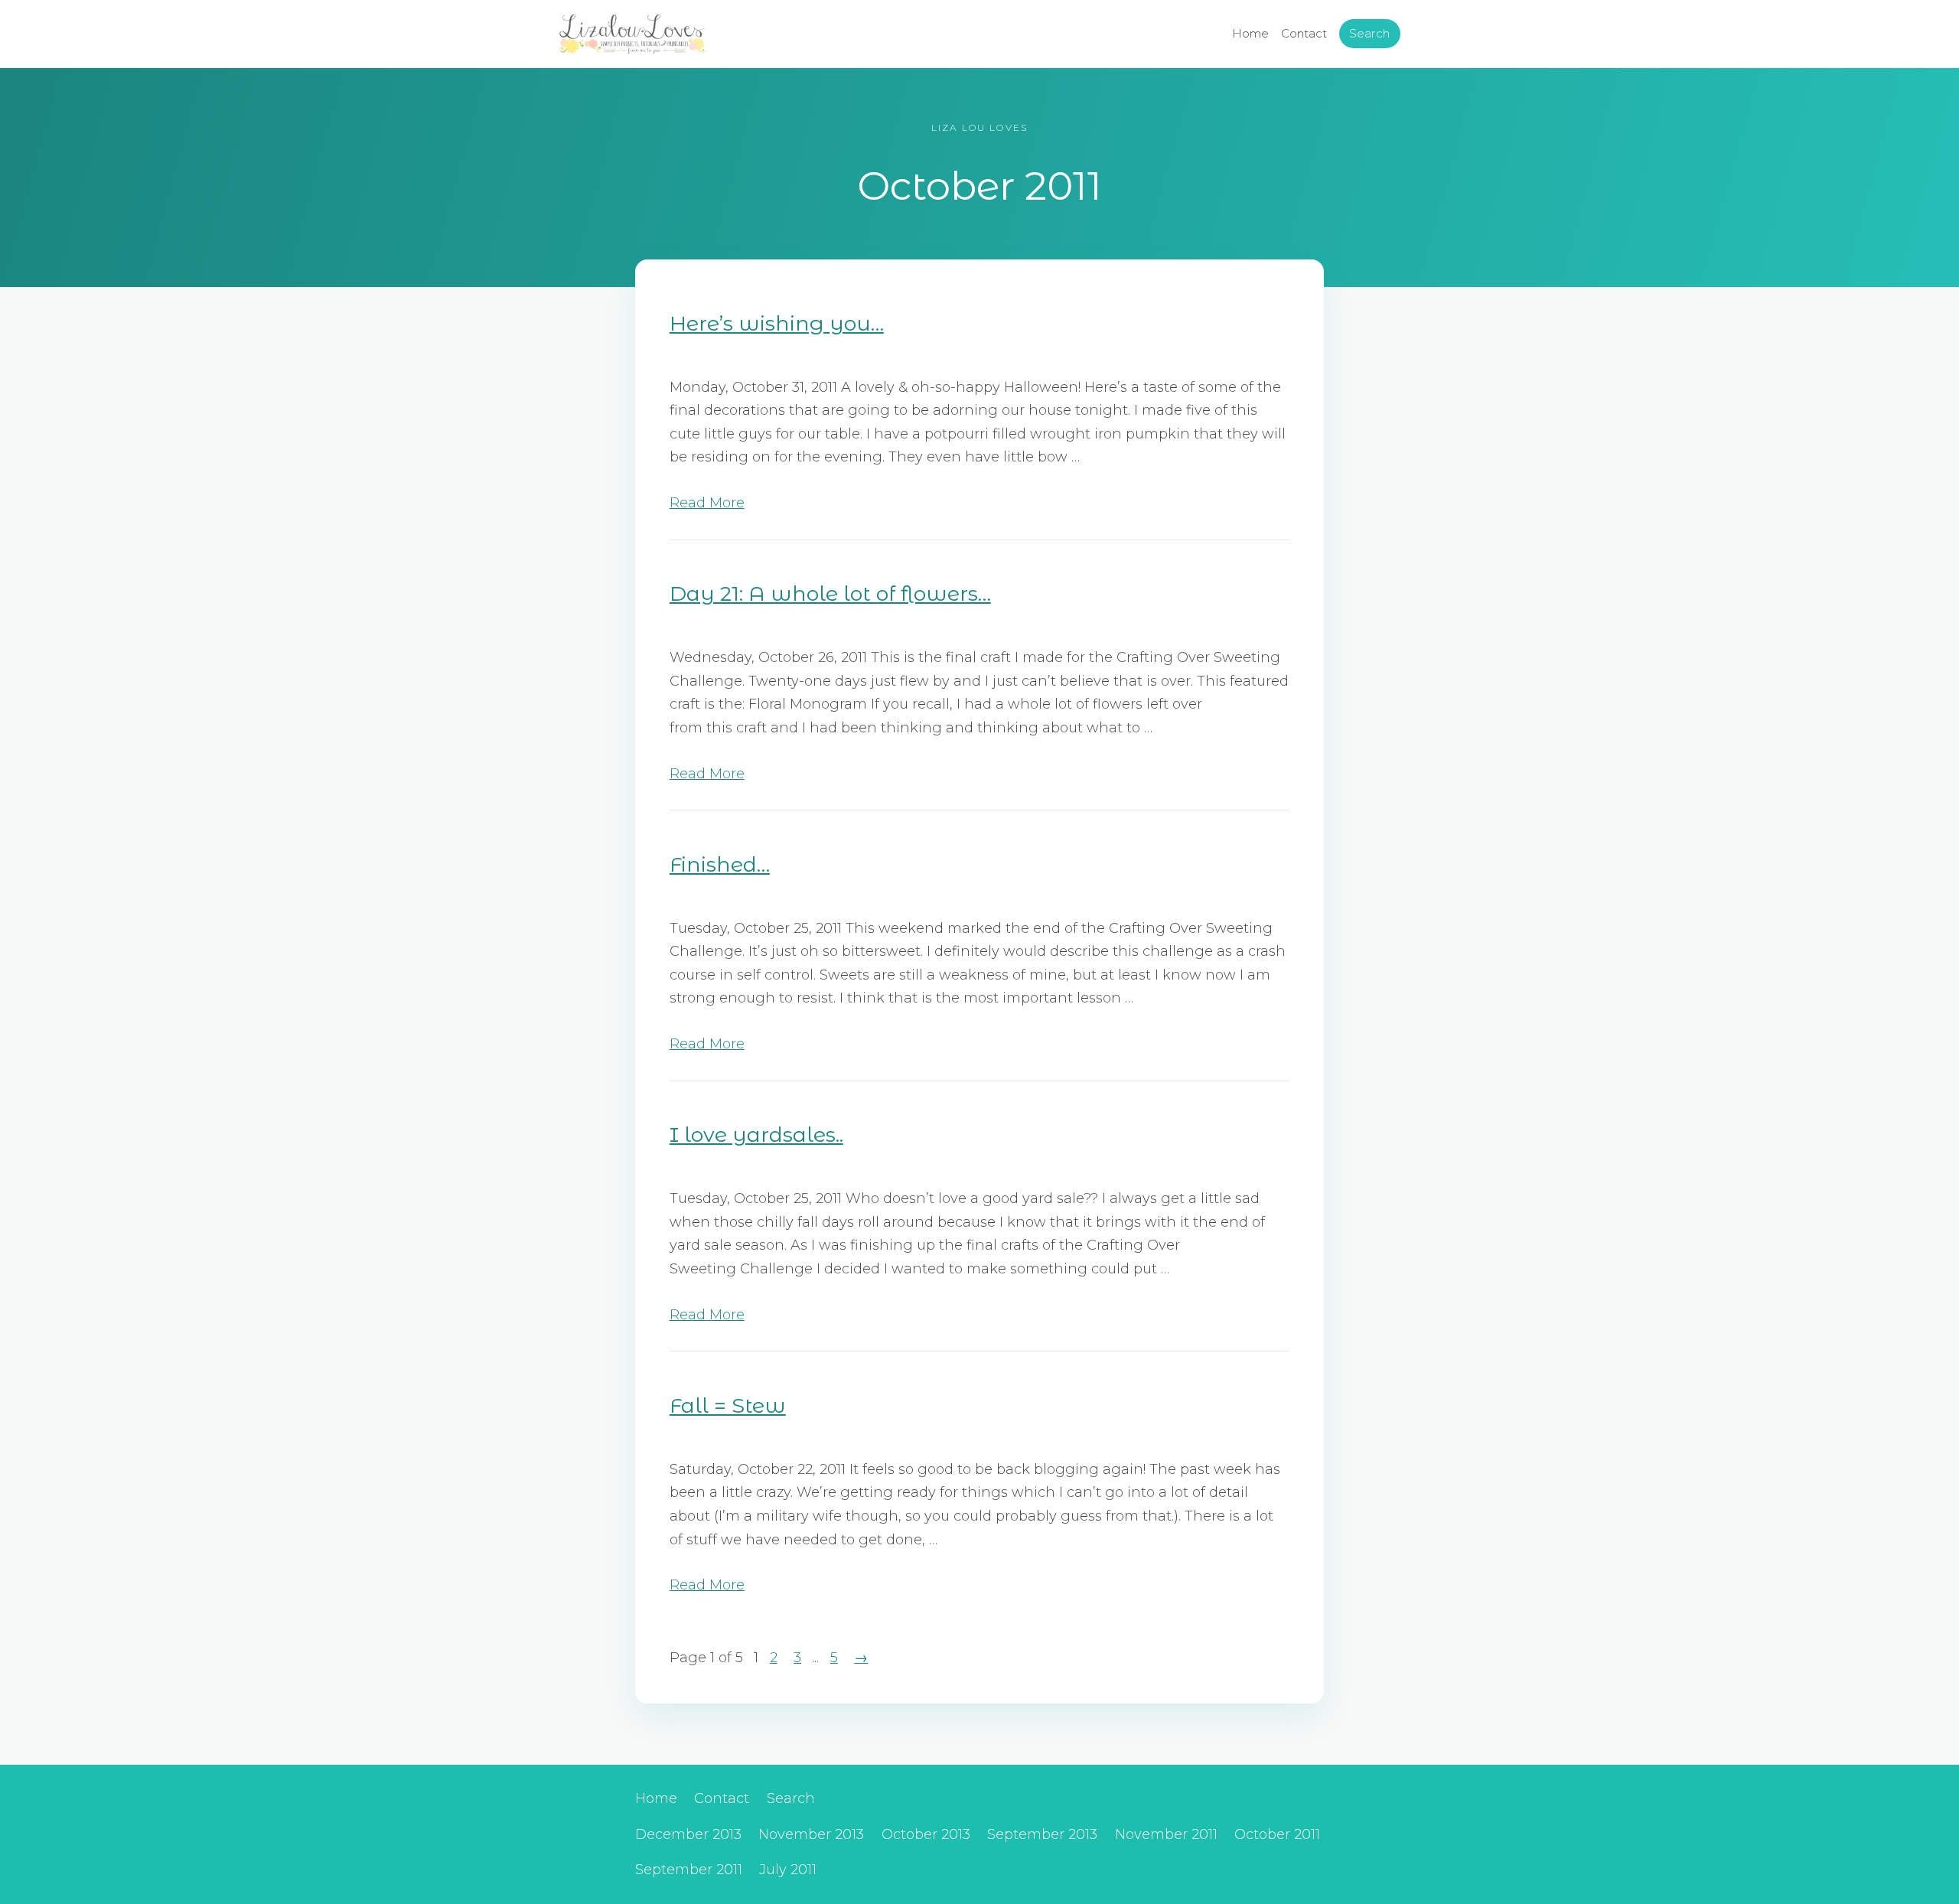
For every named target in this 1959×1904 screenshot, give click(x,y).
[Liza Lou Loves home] (632, 34)
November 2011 (1166, 1834)
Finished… (720, 864)
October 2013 (926, 1834)
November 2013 (811, 1834)
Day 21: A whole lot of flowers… (830, 593)
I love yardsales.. (756, 1135)
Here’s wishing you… (777, 323)
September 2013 (1042, 1834)
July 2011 (788, 1870)
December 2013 (688, 1834)
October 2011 (1277, 1834)
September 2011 (689, 1870)
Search (1369, 33)
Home (1250, 33)
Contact (1304, 33)
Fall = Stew (728, 1405)
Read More (707, 503)
